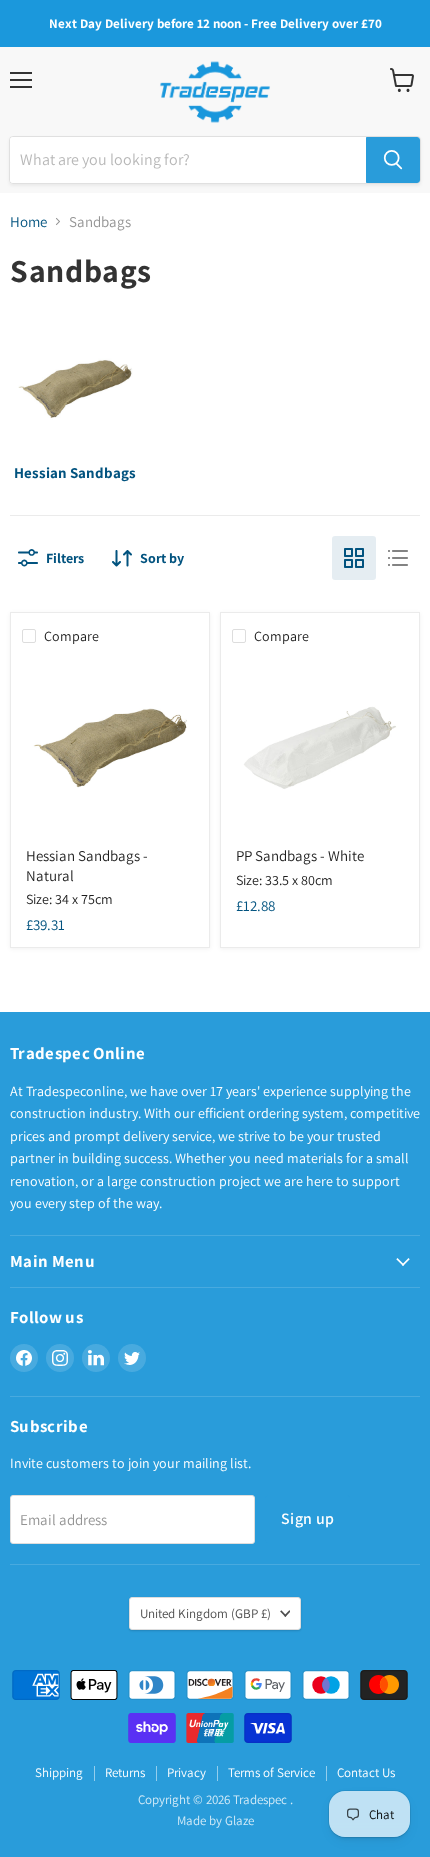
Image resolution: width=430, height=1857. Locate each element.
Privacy (186, 1772)
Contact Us (366, 1772)
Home (28, 221)
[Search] (393, 160)
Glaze (239, 1820)
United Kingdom (205, 1613)
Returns (125, 1772)
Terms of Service (271, 1772)
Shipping (59, 1772)
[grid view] (354, 558)
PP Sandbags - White (300, 855)
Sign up (307, 1518)
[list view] (398, 558)
